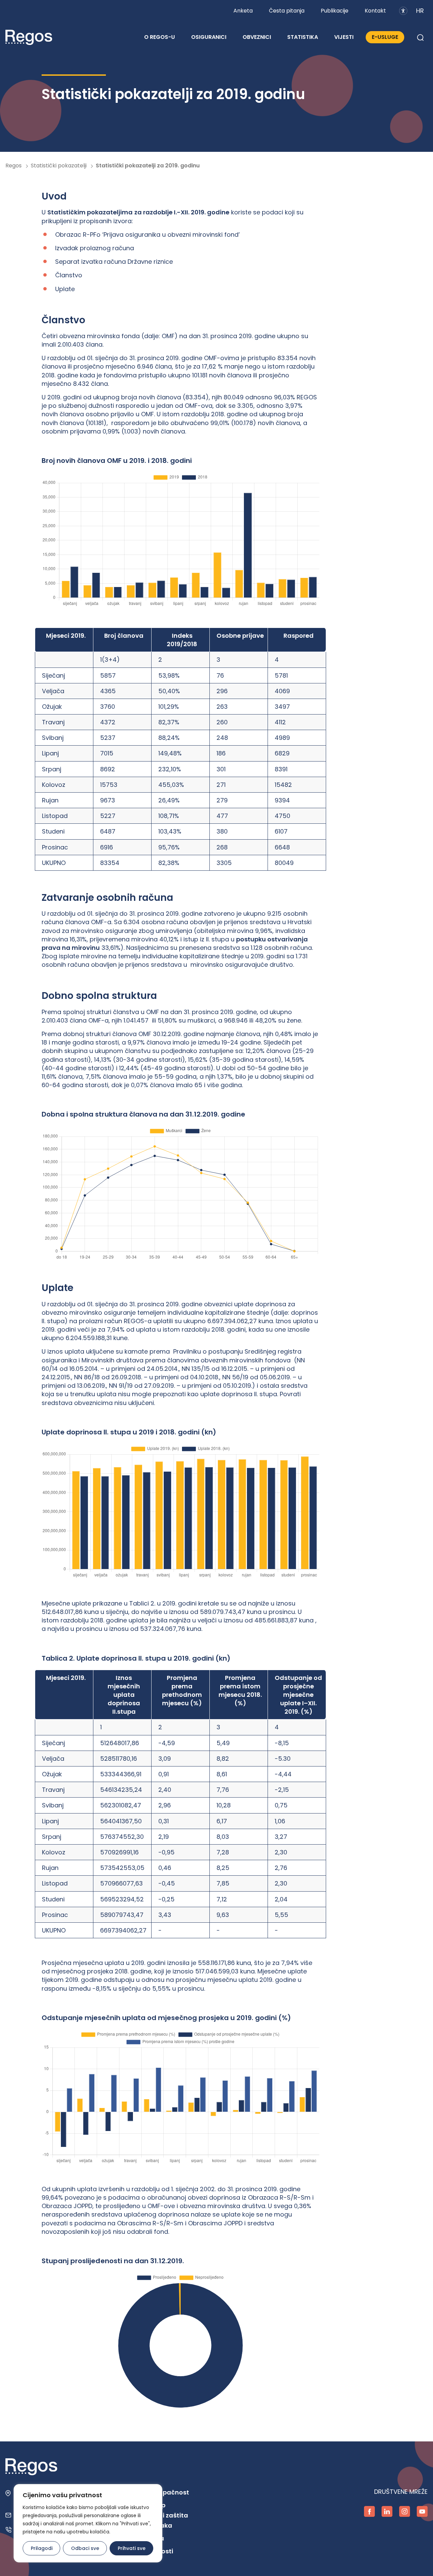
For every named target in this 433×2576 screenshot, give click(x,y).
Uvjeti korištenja (139, 2538)
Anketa (243, 11)
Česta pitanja (287, 11)
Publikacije (335, 11)
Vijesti (344, 37)
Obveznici (257, 37)
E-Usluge (385, 37)
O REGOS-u (159, 37)
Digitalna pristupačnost (151, 2492)
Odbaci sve (85, 2548)
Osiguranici (209, 37)
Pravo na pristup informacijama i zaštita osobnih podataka (151, 2515)
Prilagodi (42, 2548)
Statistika (303, 37)
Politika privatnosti (143, 2551)
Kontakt (375, 11)
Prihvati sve (132, 2548)
